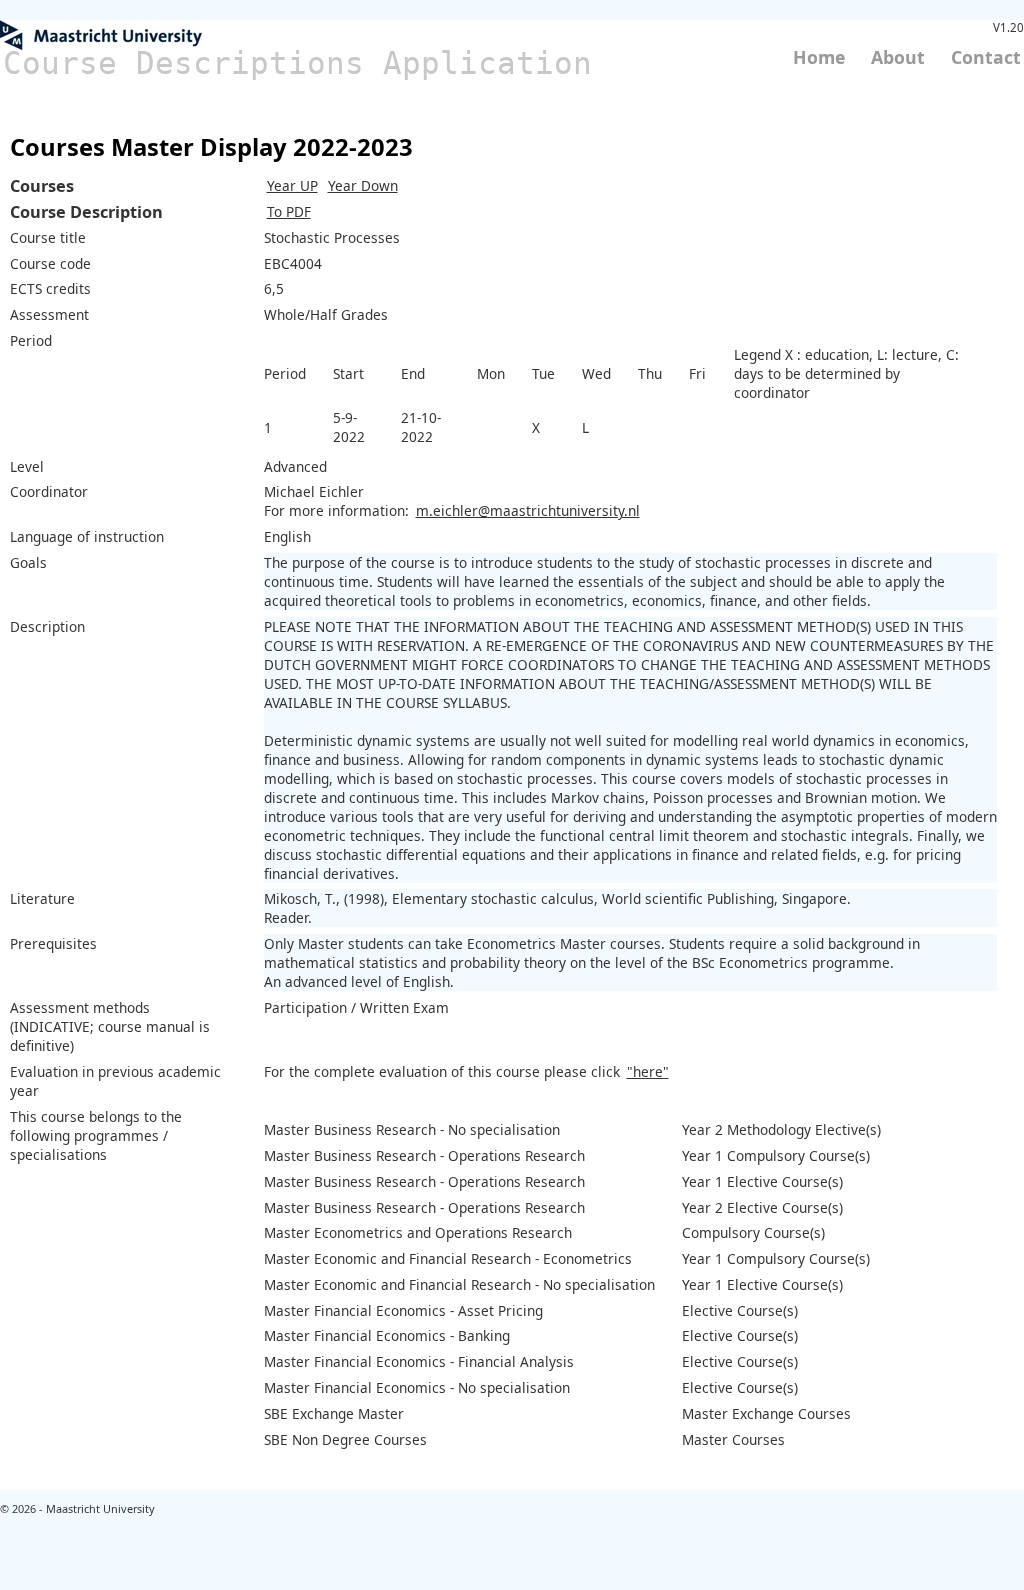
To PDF (289, 211)
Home (819, 57)
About (898, 57)
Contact (986, 57)
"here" (648, 1071)
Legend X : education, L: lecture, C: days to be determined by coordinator (846, 373)
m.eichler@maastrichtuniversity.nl (528, 510)
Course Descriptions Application (297, 63)
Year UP (292, 185)
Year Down (363, 185)
